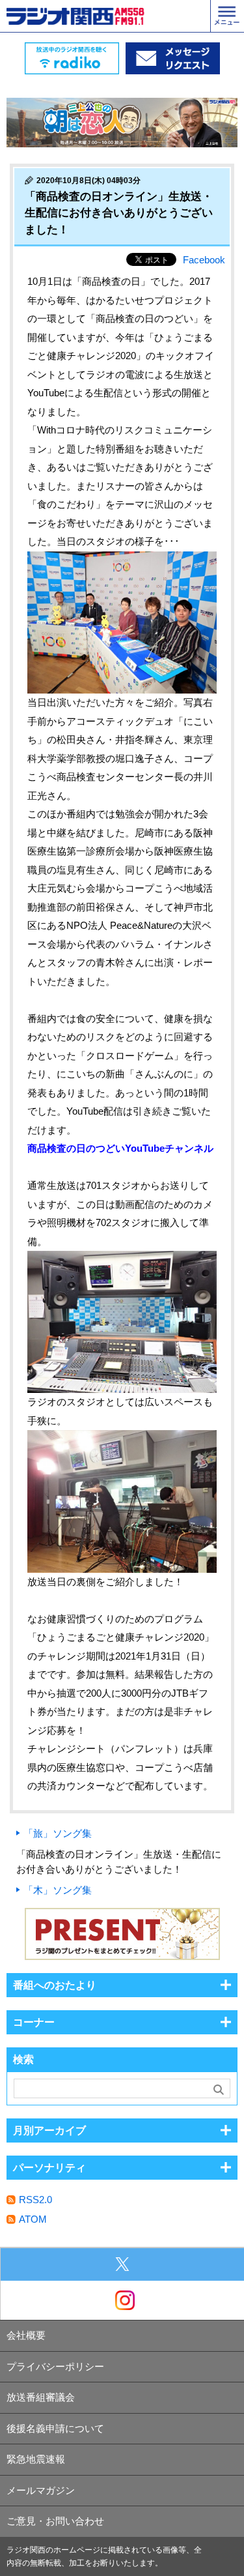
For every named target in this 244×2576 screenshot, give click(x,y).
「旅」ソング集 (58, 1833)
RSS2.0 (35, 2200)
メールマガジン (41, 2490)
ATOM (33, 2219)
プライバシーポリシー (55, 2366)
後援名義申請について (55, 2428)
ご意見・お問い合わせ (55, 2521)
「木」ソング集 (58, 1890)
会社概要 (26, 2335)
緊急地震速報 (36, 2459)
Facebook (204, 260)
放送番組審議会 (41, 2397)
